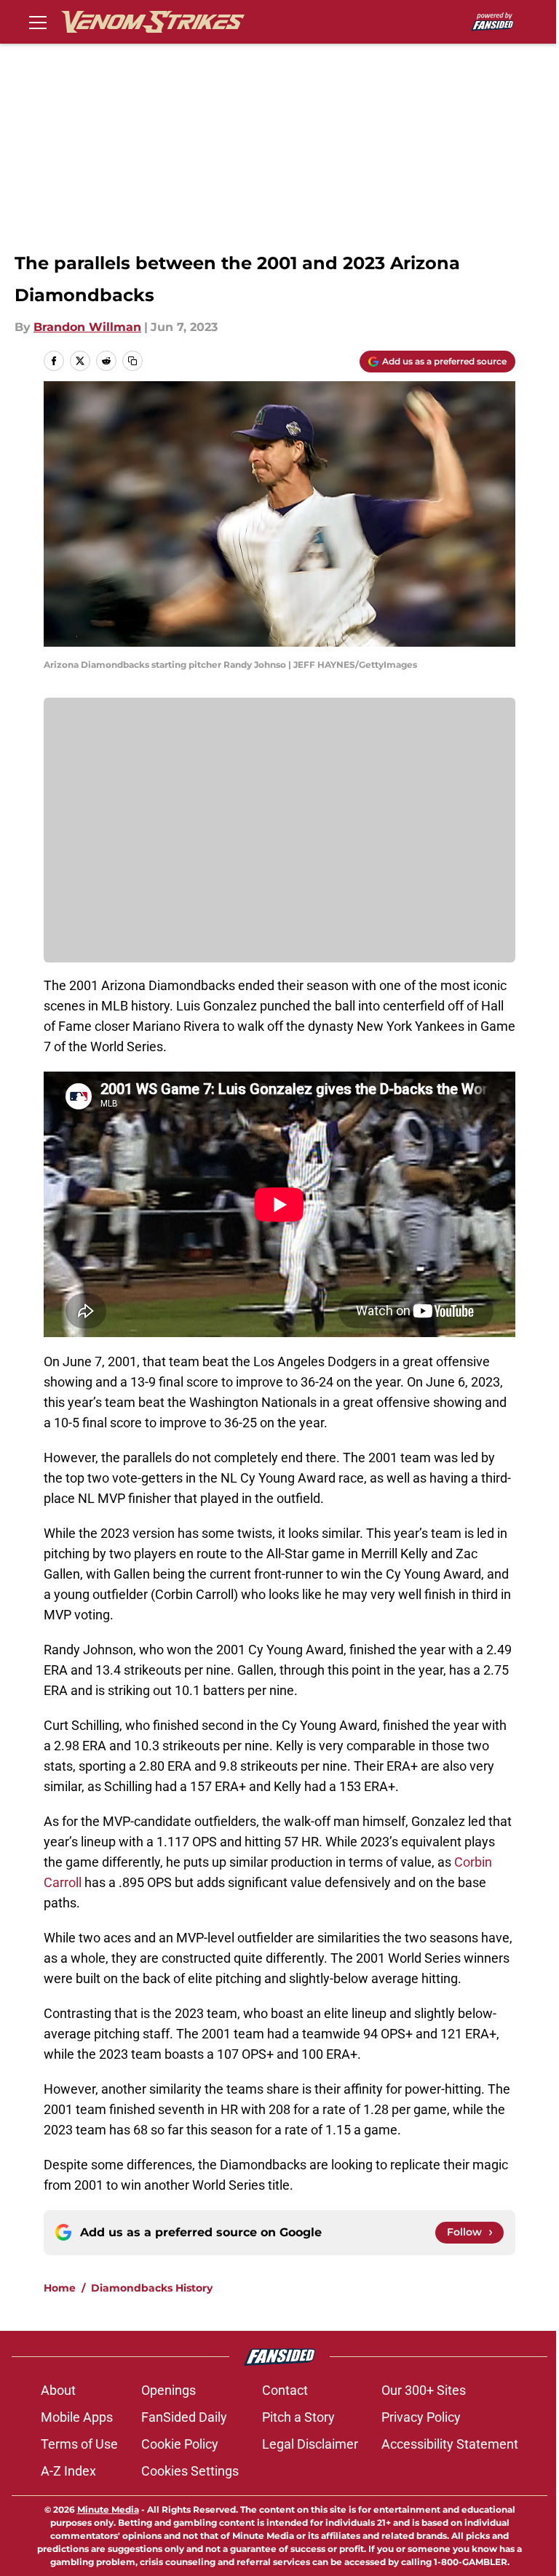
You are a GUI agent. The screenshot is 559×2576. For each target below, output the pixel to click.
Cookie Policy (180, 2444)
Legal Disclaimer (310, 2444)
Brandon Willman (87, 327)
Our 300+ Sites (424, 2390)
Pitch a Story (298, 2417)
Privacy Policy (421, 2417)
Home (60, 2288)
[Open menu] (38, 22)
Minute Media (108, 2509)
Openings (169, 2390)
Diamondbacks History (152, 2288)
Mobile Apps (77, 2417)
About (58, 2390)
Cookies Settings (190, 2471)
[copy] (132, 361)
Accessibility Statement (450, 2444)
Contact (285, 2390)
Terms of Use (79, 2444)
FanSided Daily (184, 2417)
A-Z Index (68, 2471)
